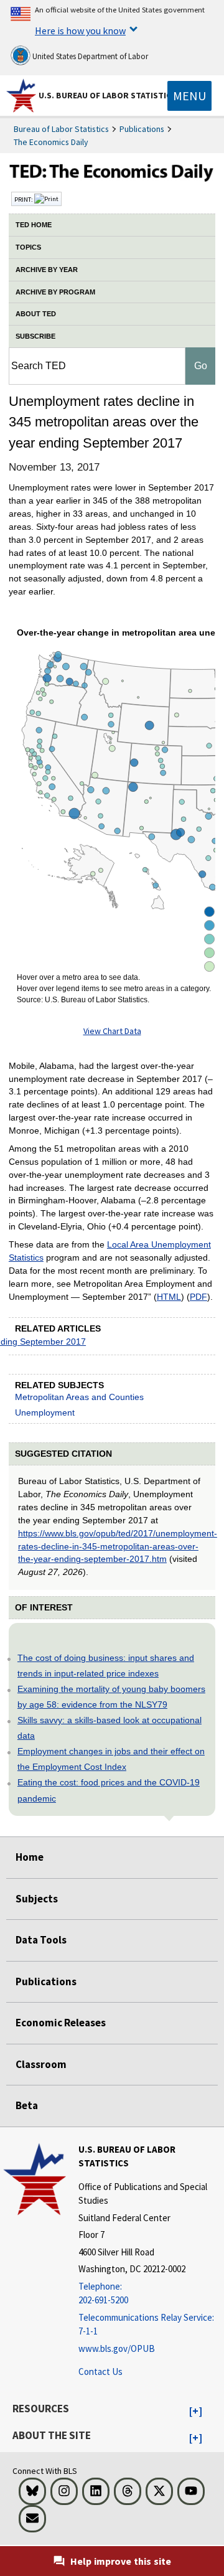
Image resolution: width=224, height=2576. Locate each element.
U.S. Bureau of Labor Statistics (107, 95)
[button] (196, 2412)
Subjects (37, 1899)
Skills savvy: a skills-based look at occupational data (110, 1728)
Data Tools (41, 1940)
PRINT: (24, 199)
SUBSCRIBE (35, 336)
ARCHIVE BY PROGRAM (55, 292)
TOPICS (28, 247)
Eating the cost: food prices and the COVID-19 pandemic (109, 1790)
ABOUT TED (36, 314)
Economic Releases (61, 2023)
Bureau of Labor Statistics (61, 129)
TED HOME (34, 225)
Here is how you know (80, 31)
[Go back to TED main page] (112, 174)
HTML (169, 1297)
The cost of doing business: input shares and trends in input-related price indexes (106, 1666)
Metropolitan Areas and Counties (79, 1397)
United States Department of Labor (89, 56)
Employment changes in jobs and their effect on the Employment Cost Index (111, 1759)
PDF (198, 1297)
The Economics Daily (51, 142)
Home (30, 1857)
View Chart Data (112, 1031)
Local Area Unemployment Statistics (110, 1251)
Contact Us (100, 2372)
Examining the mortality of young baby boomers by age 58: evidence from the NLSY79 (111, 1697)
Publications (142, 129)
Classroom (41, 2064)
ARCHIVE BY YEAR (47, 270)
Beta (27, 2105)
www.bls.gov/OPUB (117, 2348)
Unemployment (45, 1413)
